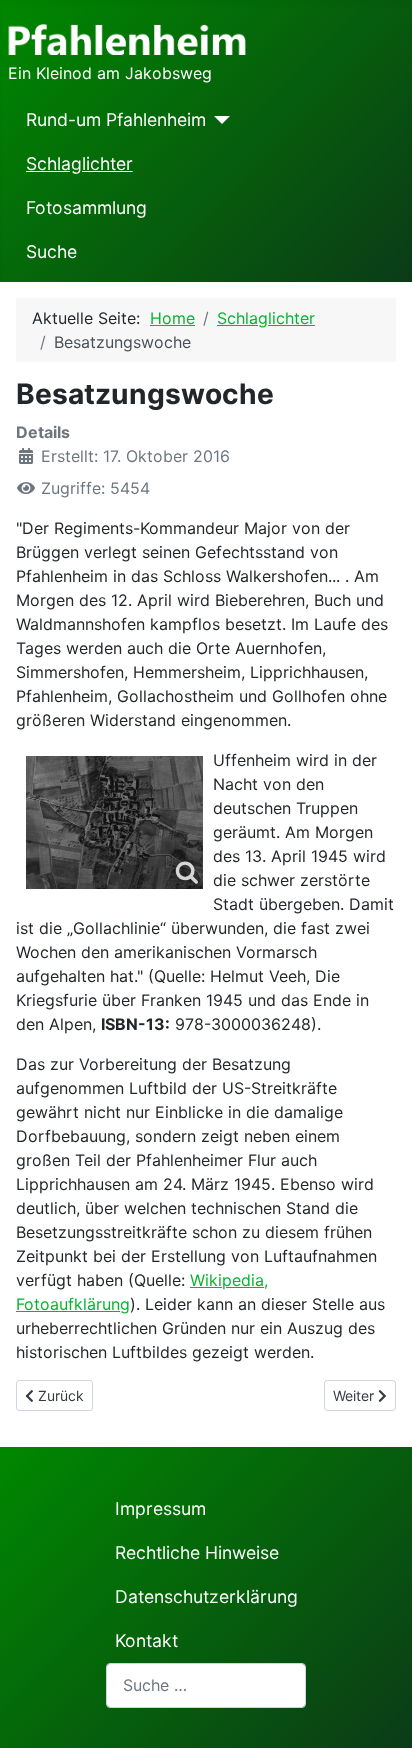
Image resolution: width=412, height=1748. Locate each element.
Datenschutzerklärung (206, 1596)
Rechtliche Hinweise (197, 1552)
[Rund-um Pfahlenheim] (218, 120)
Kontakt (146, 1640)
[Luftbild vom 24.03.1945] (114, 822)
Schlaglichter (79, 163)
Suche (51, 251)
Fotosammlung (86, 207)
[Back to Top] (377, 1711)
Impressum (160, 1508)
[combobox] (206, 1685)
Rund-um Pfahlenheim (116, 119)
